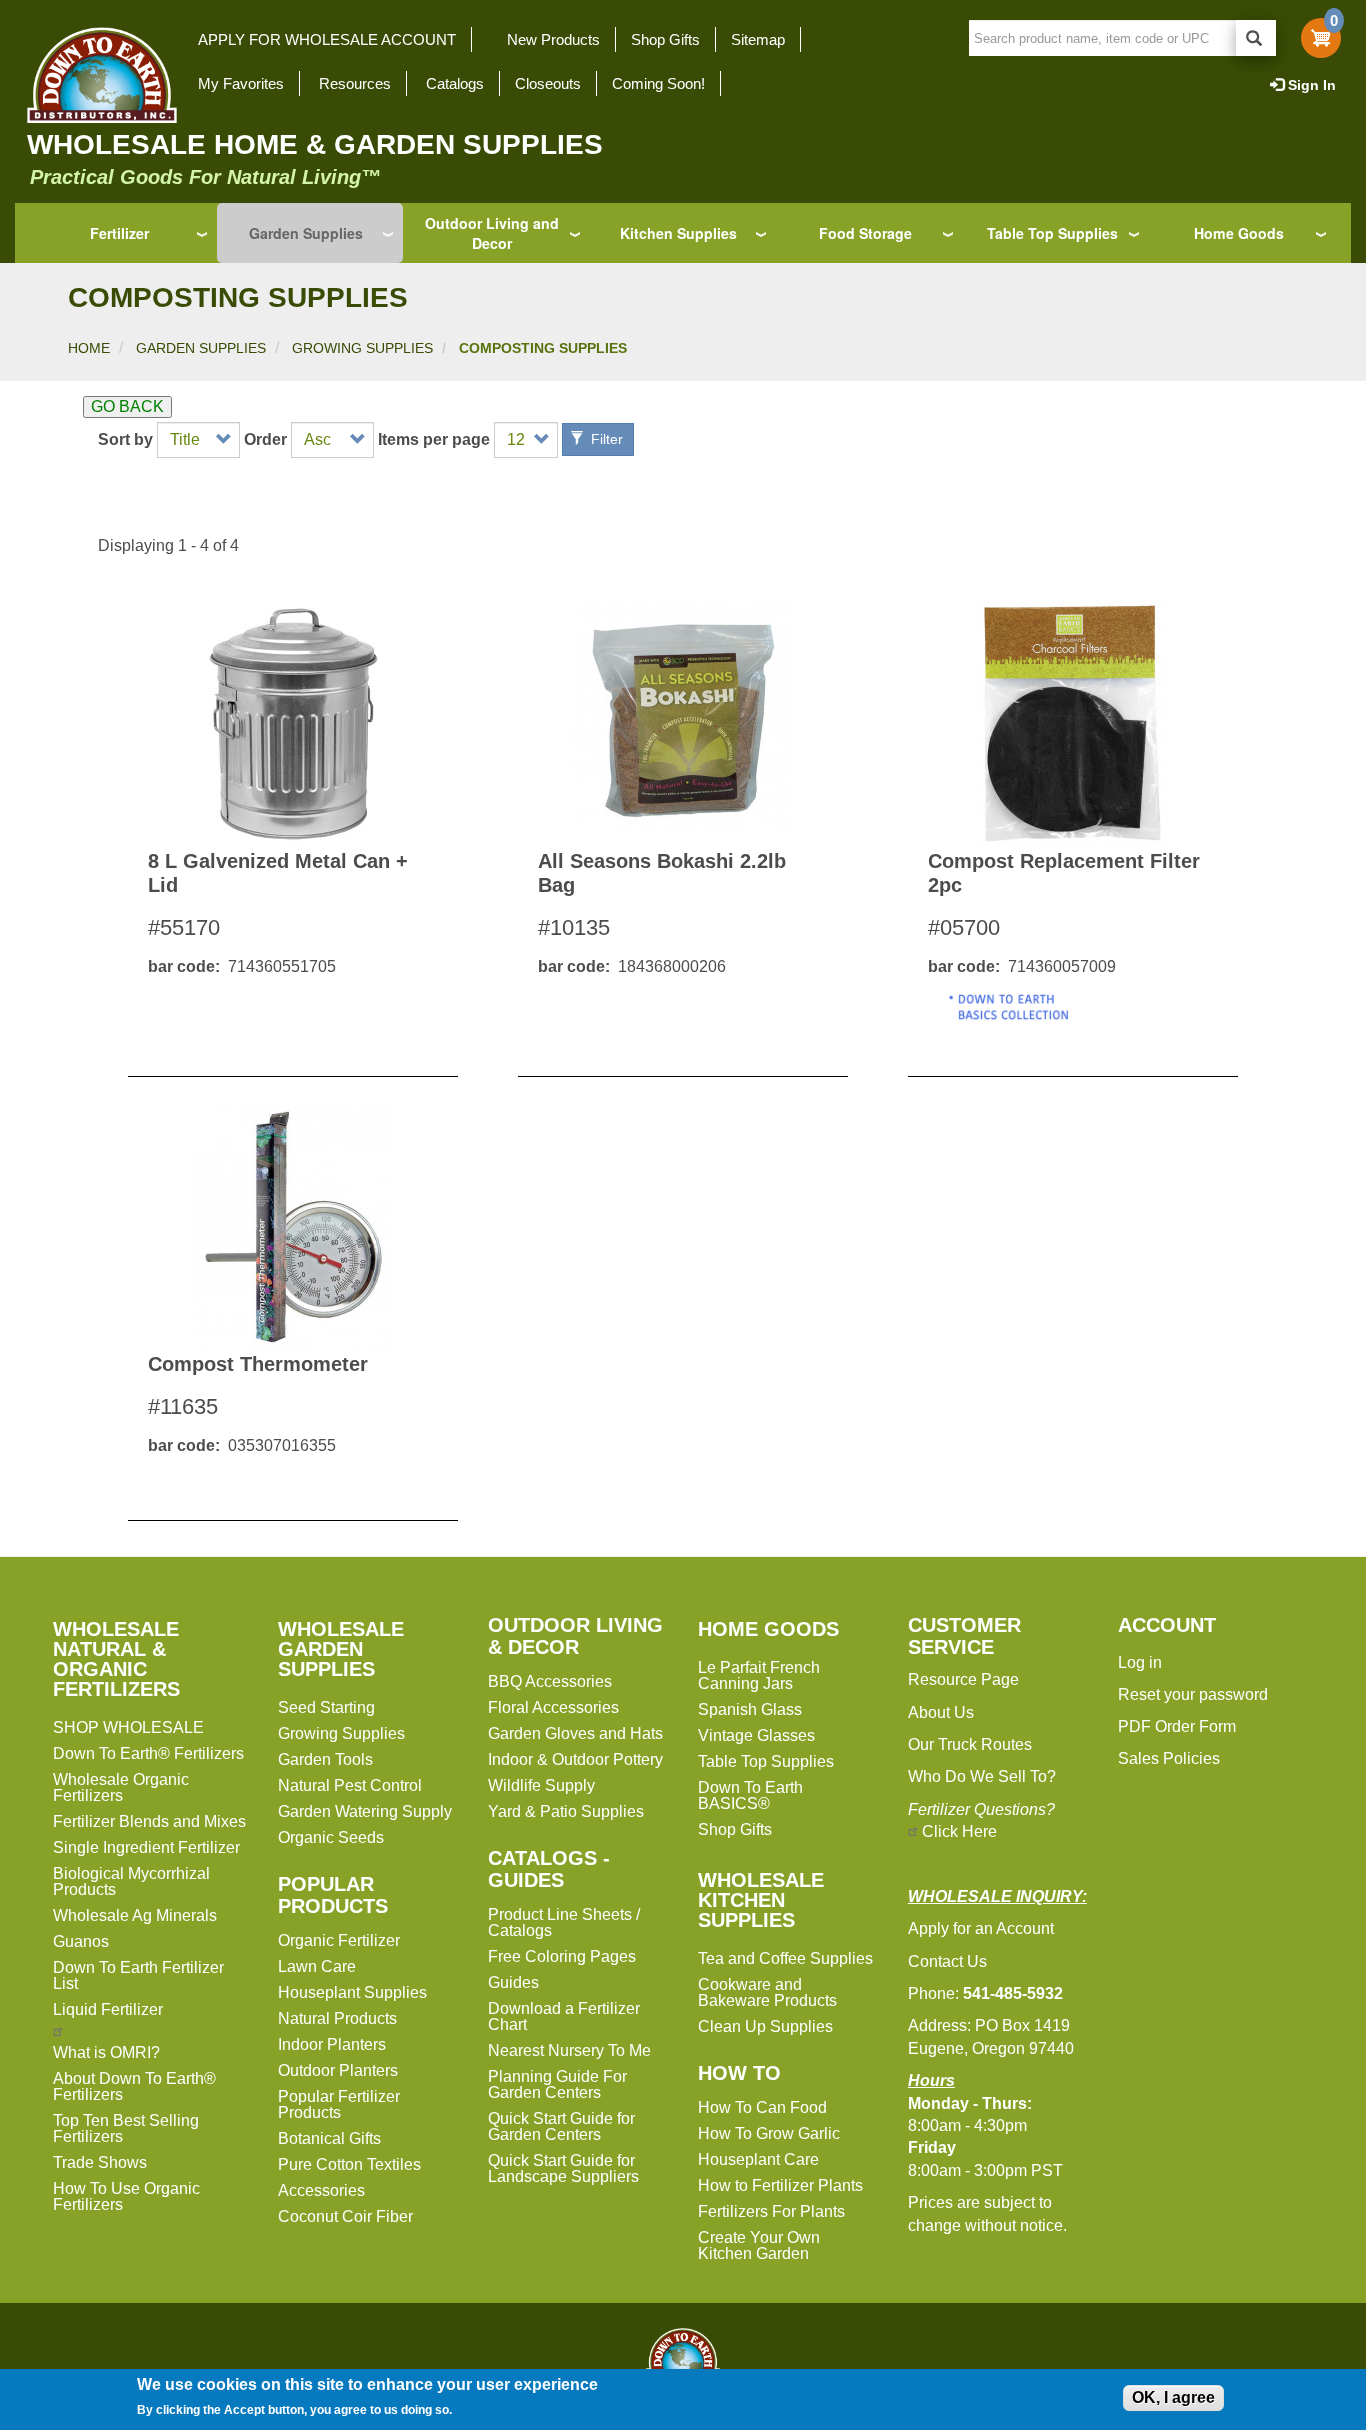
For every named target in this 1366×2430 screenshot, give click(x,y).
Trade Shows (100, 2162)
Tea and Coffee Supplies (785, 1958)
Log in (1140, 1662)
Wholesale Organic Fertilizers (121, 1787)
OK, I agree (1173, 2397)
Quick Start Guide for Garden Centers (561, 2126)
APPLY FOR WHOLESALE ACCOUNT (327, 39)
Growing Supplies (341, 1733)
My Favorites (241, 83)
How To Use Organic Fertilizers (126, 2196)
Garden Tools (325, 1759)
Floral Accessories (553, 1707)
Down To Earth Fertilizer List (138, 1975)
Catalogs (455, 83)
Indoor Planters (332, 2044)
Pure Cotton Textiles (349, 2164)
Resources (355, 83)
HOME (89, 348)
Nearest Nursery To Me (569, 2050)
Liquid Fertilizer (108, 2009)
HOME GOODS (768, 1629)
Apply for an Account (981, 1928)
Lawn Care (317, 1966)
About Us (941, 1712)
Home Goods (1239, 233)
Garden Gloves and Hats (575, 1733)
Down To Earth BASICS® (750, 1795)
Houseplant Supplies (352, 1992)
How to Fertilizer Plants (780, 2185)
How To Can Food (762, 2107)
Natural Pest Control (350, 1785)
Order (265, 440)
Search (1256, 38)
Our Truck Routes (970, 1744)
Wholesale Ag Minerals (135, 1915)
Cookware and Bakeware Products (767, 1992)
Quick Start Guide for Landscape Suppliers (563, 2168)
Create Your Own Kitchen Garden (759, 2245)
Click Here (959, 1831)
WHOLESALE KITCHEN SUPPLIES (761, 1900)
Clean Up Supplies (765, 2026)
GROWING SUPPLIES (362, 348)
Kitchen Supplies (678, 233)
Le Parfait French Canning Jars (759, 1675)
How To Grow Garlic (769, 2133)
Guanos (81, 1941)
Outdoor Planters (338, 2070)
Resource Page (963, 1679)
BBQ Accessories (550, 1681)
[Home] (96, 75)
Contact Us (947, 1961)
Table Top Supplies (1052, 233)
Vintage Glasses (756, 1735)
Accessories (321, 2190)
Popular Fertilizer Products (339, 2104)
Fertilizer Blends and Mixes (149, 1821)
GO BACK (127, 406)
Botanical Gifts (329, 2138)
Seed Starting (326, 1707)
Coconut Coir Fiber (345, 2216)
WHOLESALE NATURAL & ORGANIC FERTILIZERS (116, 1659)
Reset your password (1193, 1694)
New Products (553, 39)
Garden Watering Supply (365, 1811)
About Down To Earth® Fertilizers (134, 2086)
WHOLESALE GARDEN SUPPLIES (341, 1649)
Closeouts (548, 83)
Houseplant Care (758, 2159)
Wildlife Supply (541, 1785)
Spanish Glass (750, 1709)
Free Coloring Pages (562, 1956)
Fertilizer (119, 233)
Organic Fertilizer (339, 1940)
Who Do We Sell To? (982, 1776)
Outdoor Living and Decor (492, 233)
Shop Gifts (665, 39)
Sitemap (758, 39)
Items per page (434, 440)
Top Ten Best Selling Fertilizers (126, 2128)
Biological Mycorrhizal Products (131, 1881)
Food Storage (865, 233)
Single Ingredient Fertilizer (146, 1847)
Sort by (125, 440)
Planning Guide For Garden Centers (557, 2084)
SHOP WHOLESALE (128, 1727)
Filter (605, 439)
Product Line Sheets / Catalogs (564, 1922)
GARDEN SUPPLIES (201, 348)
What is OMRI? (106, 2052)
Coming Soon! (658, 83)
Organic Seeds (331, 1837)
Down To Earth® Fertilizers (148, 1753)
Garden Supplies (306, 233)
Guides (513, 1982)
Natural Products (337, 2018)
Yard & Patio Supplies (566, 1811)
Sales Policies (1169, 1758)
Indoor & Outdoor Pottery (575, 1759)
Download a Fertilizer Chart (564, 2016)
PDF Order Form (1177, 1726)
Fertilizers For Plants (771, 2211)
